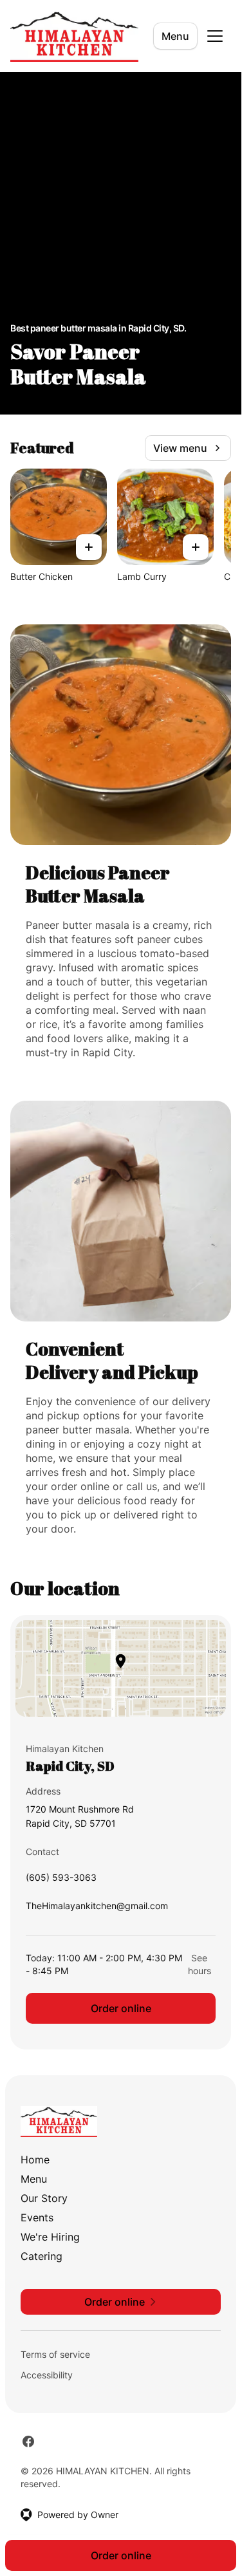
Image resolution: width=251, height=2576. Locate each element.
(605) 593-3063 (61, 1881)
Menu (175, 36)
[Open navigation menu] (215, 36)
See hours (200, 1964)
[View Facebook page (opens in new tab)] (28, 2441)
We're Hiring (50, 2237)
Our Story (44, 2198)
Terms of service (55, 2354)
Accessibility (47, 2375)
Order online (121, 2008)
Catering (42, 2256)
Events (37, 2217)
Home (35, 2160)
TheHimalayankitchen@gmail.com (97, 1909)
